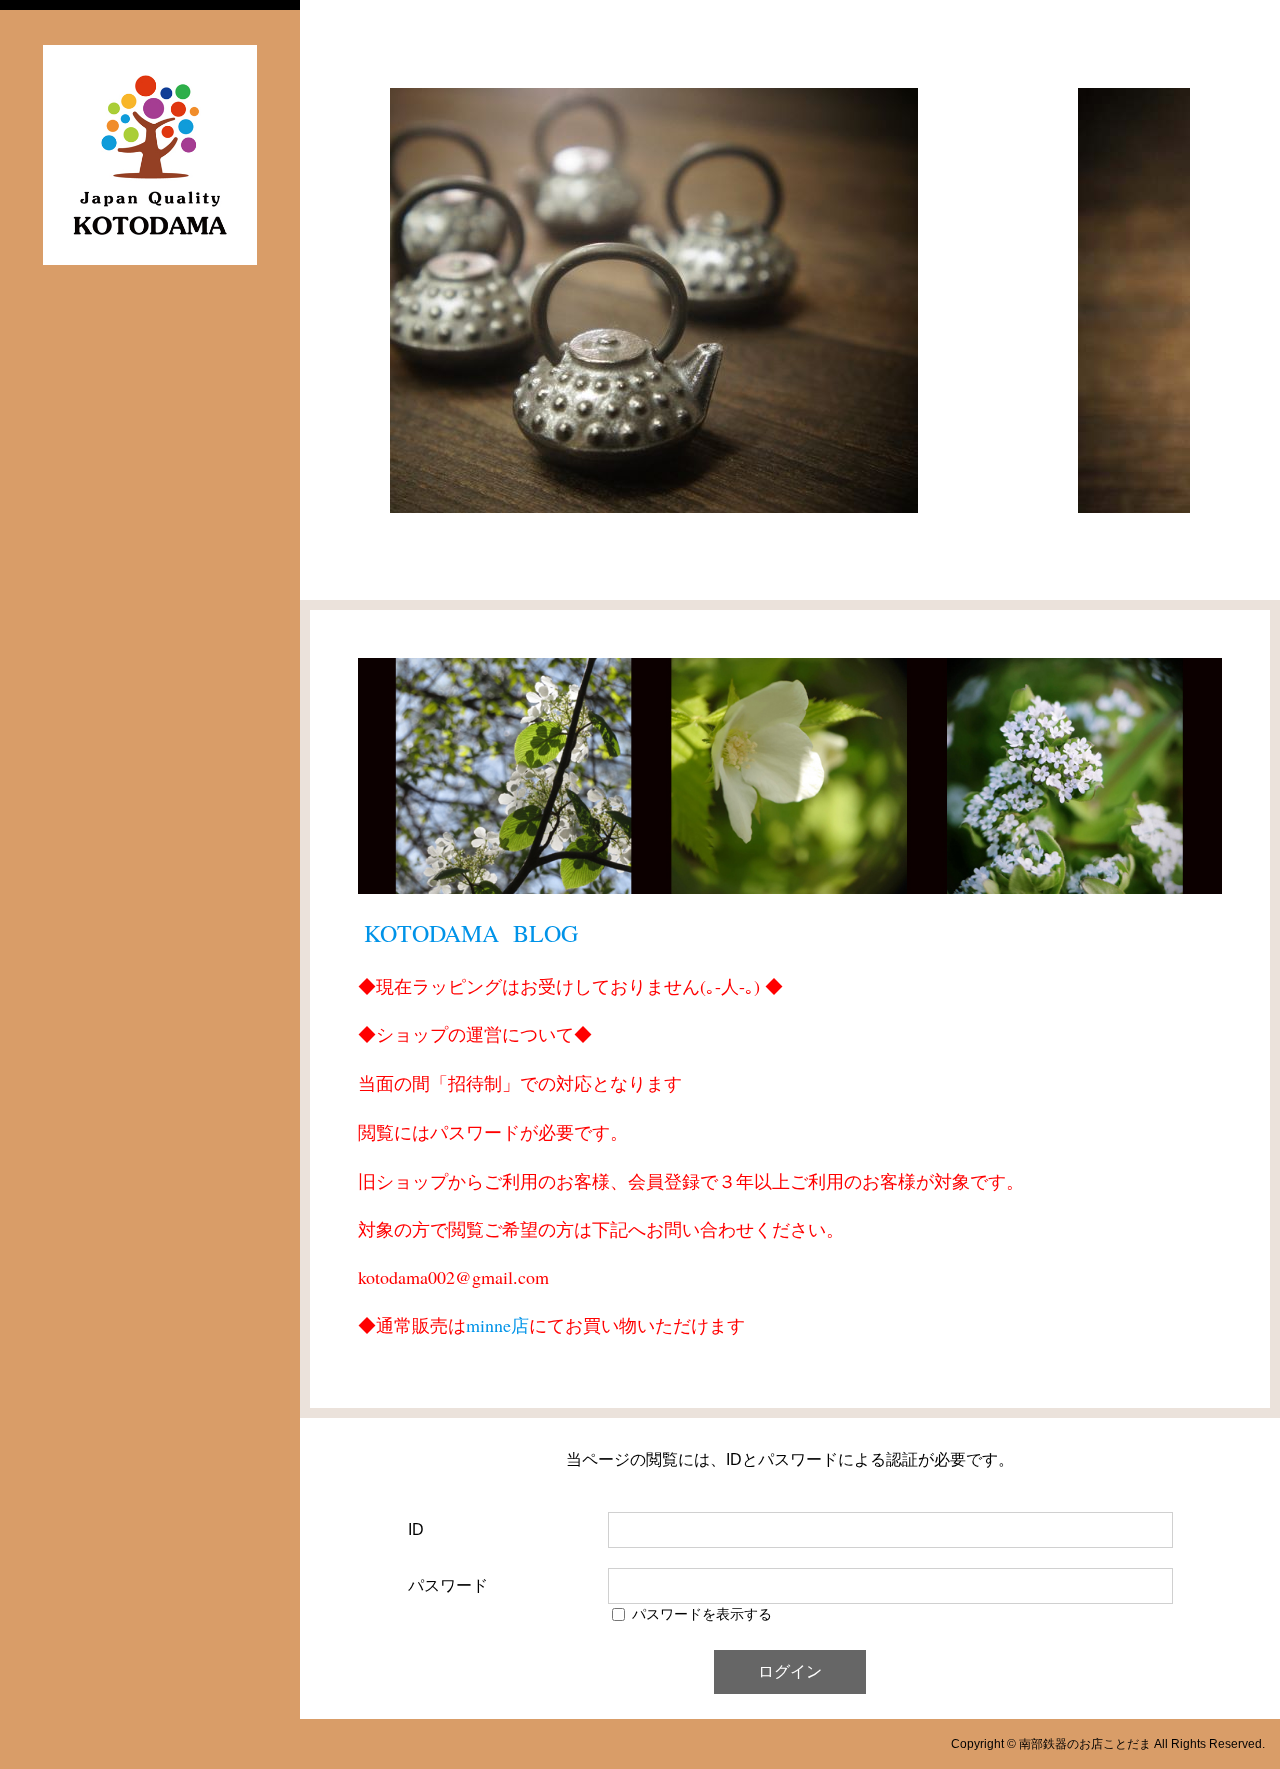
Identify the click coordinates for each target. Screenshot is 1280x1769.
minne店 (497, 1325)
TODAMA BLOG (487, 933)
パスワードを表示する (702, 1614)
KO (380, 933)
